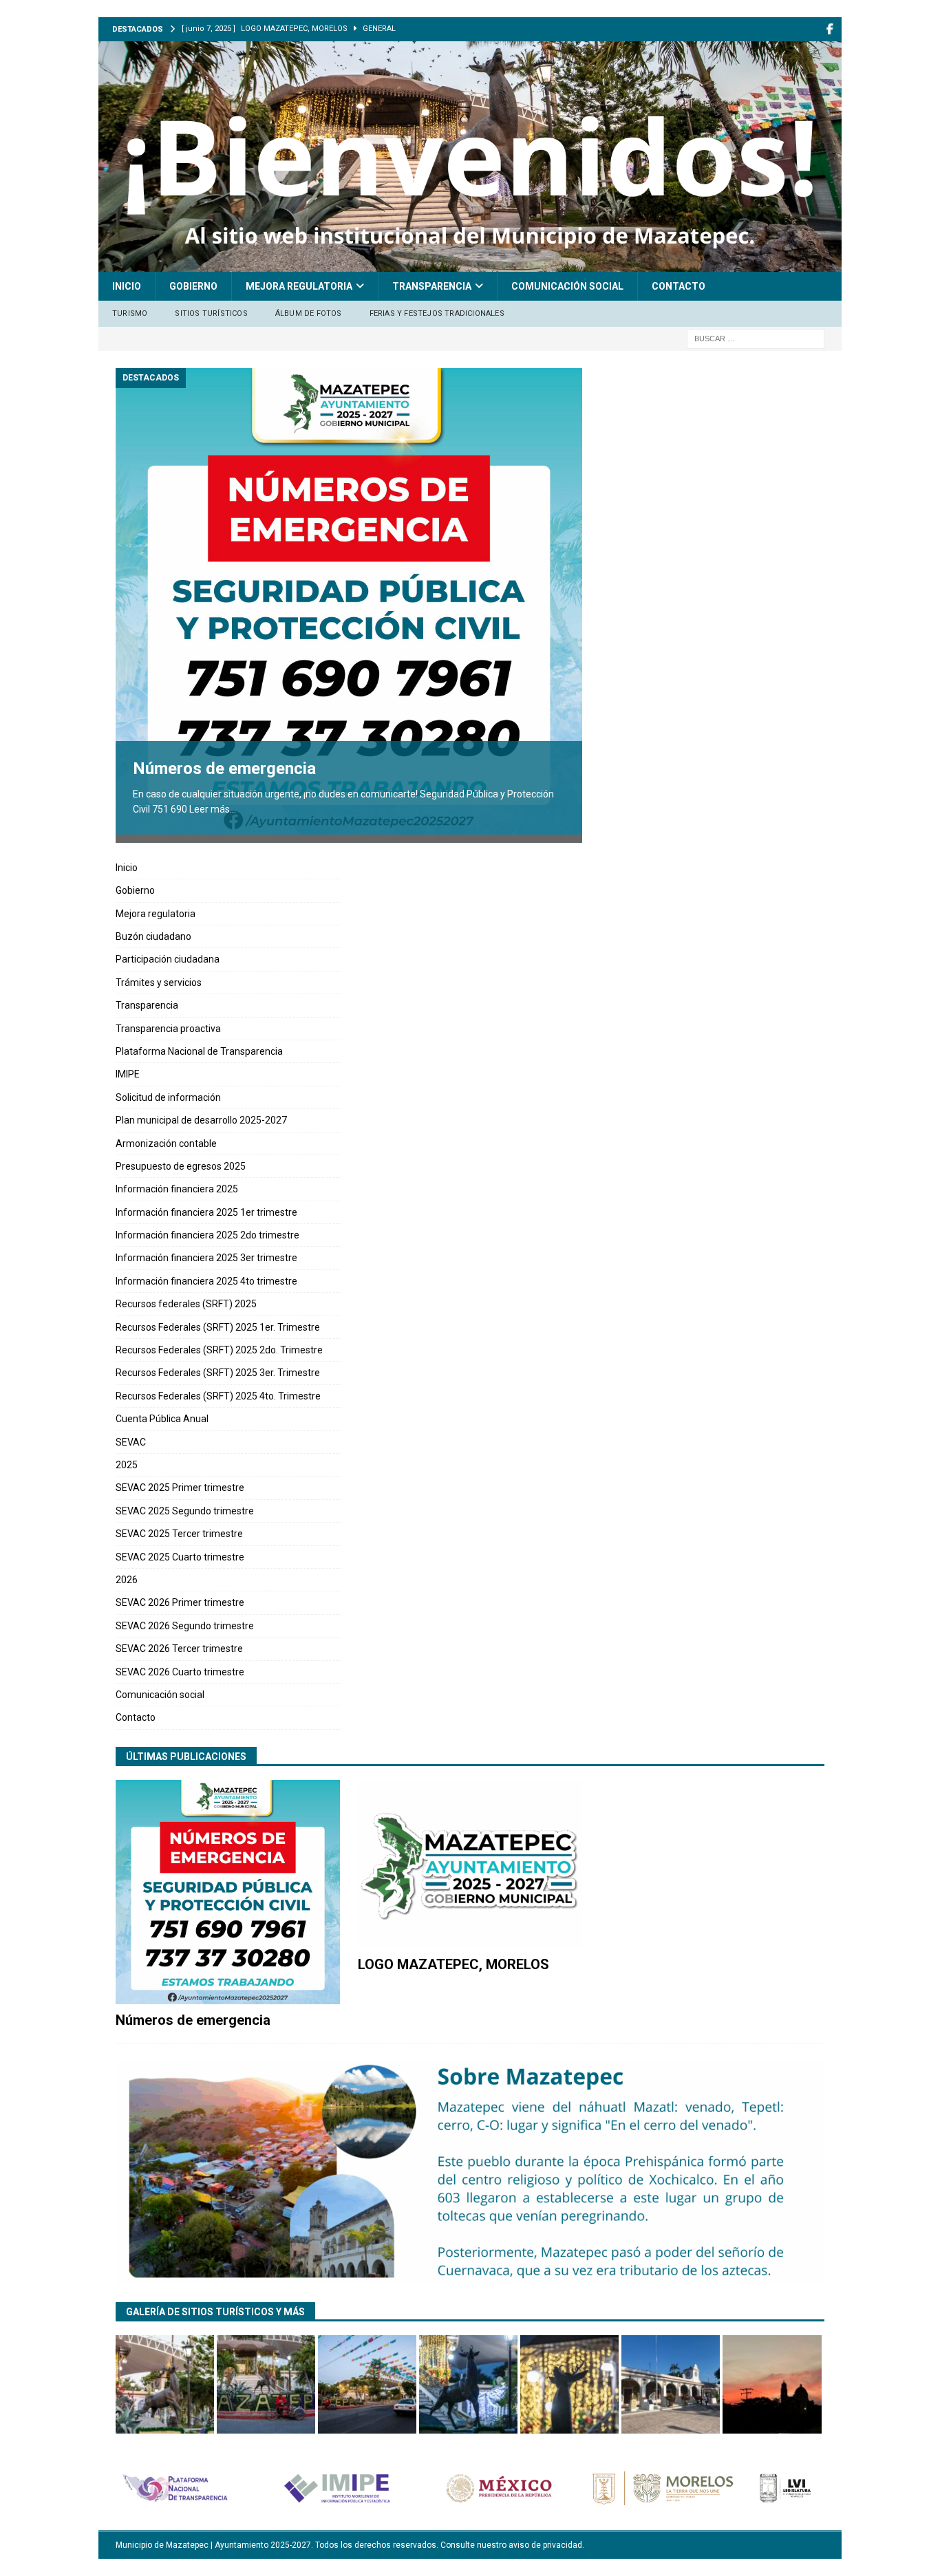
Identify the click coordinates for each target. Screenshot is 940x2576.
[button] (165, 2384)
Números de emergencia (224, 769)
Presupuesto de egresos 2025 (181, 1166)
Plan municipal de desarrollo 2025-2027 (201, 1120)
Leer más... (213, 809)
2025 (127, 1465)
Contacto (679, 286)
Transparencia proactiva (168, 1029)
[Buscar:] (756, 338)
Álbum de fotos (309, 313)
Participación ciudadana (168, 959)
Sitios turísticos (211, 313)
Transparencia (432, 286)
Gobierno (193, 286)
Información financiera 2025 (177, 1189)
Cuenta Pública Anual (162, 1419)
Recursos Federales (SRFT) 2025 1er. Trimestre (218, 1327)
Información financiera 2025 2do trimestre (207, 1235)
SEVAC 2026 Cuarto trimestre (180, 1672)
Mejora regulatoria (299, 286)
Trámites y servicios (159, 983)
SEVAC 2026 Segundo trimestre (185, 1626)
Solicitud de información (168, 1097)
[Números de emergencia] (349, 601)
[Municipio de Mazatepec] (470, 264)
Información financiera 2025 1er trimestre (206, 1212)
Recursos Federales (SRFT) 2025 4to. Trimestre (218, 1396)
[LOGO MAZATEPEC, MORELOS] (470, 1864)
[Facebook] (830, 29)
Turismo (130, 313)
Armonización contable (166, 1144)
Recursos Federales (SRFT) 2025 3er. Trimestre (218, 1373)
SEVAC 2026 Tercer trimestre (179, 1649)
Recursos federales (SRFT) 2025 (186, 1304)
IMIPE (128, 1074)
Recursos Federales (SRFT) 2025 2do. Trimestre (219, 1350)
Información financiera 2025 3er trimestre (206, 1258)
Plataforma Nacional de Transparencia (199, 1051)
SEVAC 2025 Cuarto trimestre (180, 1557)
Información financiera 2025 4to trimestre (206, 1281)
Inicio (127, 286)
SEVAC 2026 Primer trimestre (180, 1602)
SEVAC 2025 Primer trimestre (180, 1488)
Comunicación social (567, 286)
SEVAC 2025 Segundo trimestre (185, 1511)
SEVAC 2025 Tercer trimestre (179, 1534)
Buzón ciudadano (153, 936)
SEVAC (131, 1442)
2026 (127, 1580)
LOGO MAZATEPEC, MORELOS (453, 1964)
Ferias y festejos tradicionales (437, 313)
